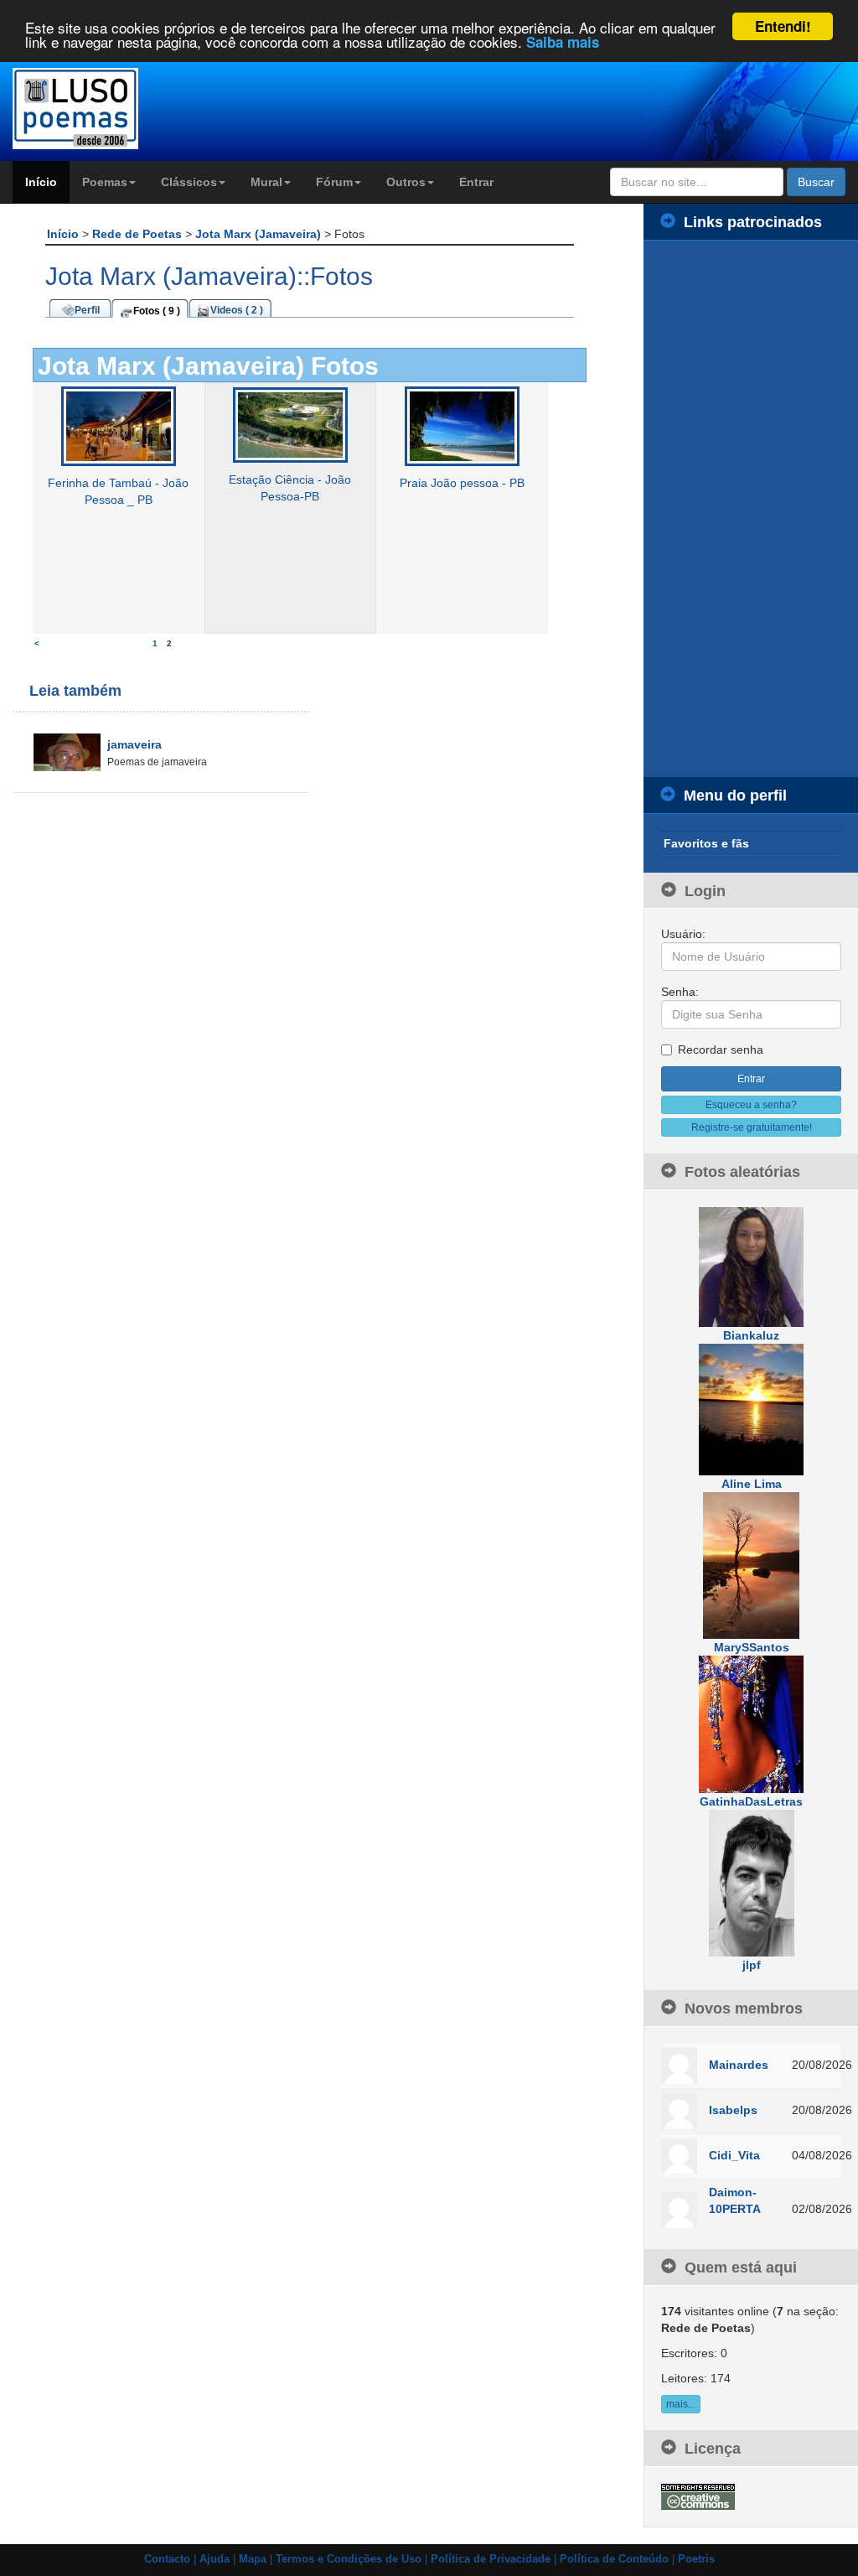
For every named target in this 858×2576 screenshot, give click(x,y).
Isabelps (733, 2110)
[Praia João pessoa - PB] (462, 426)
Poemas (105, 182)
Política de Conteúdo (614, 2559)
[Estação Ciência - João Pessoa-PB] (290, 424)
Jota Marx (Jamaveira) (260, 234)
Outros (406, 182)
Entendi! (783, 26)
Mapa (253, 2559)
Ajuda (214, 2559)
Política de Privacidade (491, 2559)
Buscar (816, 182)
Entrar (476, 182)
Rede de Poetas (139, 234)
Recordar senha (721, 1050)
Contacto (167, 2559)
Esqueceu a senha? (751, 1105)
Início (41, 182)
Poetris (696, 2559)
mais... (681, 2404)
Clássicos (189, 182)
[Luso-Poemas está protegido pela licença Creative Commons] (698, 2496)
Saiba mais (563, 42)
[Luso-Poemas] (107, 109)
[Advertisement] (751, 509)
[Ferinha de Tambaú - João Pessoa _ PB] (119, 426)
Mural (266, 182)
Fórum (334, 182)
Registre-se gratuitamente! (752, 1127)
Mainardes (739, 2065)
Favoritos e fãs (706, 843)
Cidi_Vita (734, 2155)
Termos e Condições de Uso (349, 2559)
